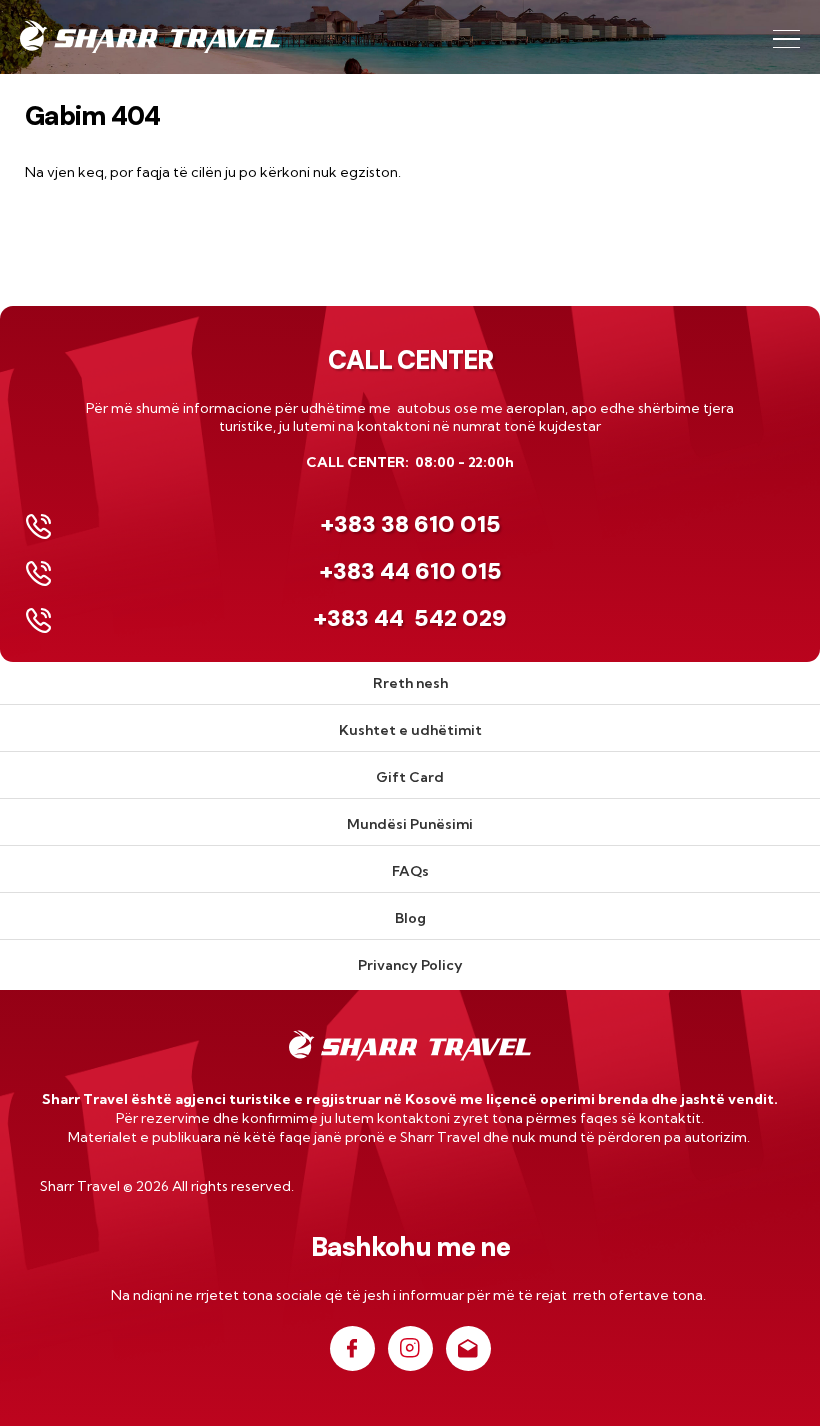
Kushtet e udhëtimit (410, 730)
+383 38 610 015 (410, 524)
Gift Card (410, 777)
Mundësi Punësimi (410, 824)
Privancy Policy (410, 965)
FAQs (410, 871)
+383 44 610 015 (410, 571)
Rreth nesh (410, 683)
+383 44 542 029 (410, 618)
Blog (410, 918)
